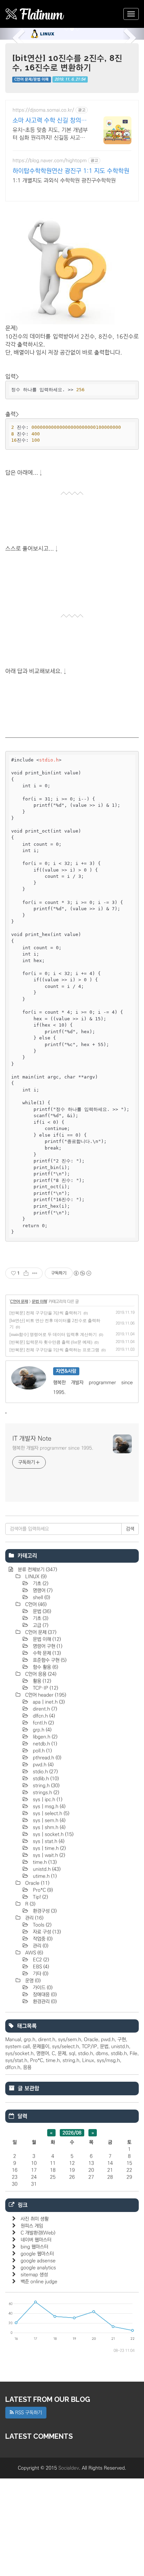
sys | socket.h (52, 1834)
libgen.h (44, 1737)
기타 (40, 1974)
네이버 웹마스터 (36, 2240)
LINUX (35, 1577)
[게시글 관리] (35, 1273)
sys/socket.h (19, 2053)
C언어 (35, 1604)
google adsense (38, 2261)
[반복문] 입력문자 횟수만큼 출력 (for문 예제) (51, 1342)
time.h (44, 1862)
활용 (41, 1681)
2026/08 (72, 2133)
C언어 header (45, 1695)
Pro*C (42, 1890)
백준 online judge (39, 2282)
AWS (33, 1953)
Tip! (40, 1897)
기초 (40, 1584)
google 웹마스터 (37, 2254)
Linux (88, 2060)
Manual (13, 2040)
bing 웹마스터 (34, 2247)
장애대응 (44, 1995)
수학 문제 (46, 1653)
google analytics (38, 2268)
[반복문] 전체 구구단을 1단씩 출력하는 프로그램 (54, 1350)
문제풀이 (41, 2047)
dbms (102, 2053)
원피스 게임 (32, 2226)
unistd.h (46, 1869)
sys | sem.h (48, 1820)
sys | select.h (50, 1813)
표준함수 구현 (49, 1660)
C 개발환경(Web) (38, 2233)
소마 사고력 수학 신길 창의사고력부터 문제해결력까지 (50, 121)
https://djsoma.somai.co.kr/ (43, 110)
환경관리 (44, 2002)
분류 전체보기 (37, 1570)
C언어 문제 (19, 1302)
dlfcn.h (43, 1716)
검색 (130, 1529)
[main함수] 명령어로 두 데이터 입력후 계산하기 (53, 1335)
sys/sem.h (70, 2040)
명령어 (42, 1591)
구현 (122, 2040)
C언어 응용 (40, 1674)
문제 (62, 2053)
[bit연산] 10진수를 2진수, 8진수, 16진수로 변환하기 (67, 63)
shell (41, 1598)
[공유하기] (26, 1273)
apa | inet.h (48, 1702)
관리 (34, 1918)
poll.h (42, 1751)
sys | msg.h (48, 1807)
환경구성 (44, 1911)
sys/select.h (66, 2047)
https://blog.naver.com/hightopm (50, 161)
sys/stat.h (16, 2060)
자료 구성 (46, 1932)
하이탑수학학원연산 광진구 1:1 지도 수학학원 (71, 171)
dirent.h (44, 1709)
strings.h (45, 1793)
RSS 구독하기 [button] (28, 2413)
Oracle (37, 1883)
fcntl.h (43, 1723)
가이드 (42, 1988)
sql (72, 2053)
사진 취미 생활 (35, 2219)
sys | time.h (49, 1848)
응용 (27, 2067)
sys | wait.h (48, 1855)
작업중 (42, 1939)
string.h (45, 1786)
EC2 (40, 1960)
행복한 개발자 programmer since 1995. (53, 1448)
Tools (41, 1925)
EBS (40, 1967)
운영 (32, 1981)
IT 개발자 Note (32, 1439)
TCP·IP (45, 1688)
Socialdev (69, 2468)
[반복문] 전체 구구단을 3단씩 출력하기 (45, 1313)
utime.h (44, 1876)
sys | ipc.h (47, 1800)
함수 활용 (45, 1667)
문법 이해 (39, 1302)
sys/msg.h (108, 2060)
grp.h (41, 1730)
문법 (41, 1611)
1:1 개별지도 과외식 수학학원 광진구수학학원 (64, 180)
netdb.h (44, 1744)
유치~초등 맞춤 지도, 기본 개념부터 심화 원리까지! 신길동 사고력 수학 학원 (50, 134)
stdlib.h (45, 1779)
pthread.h (46, 1758)
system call (17, 2047)
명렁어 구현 (47, 1646)
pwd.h (42, 1765)
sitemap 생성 (34, 2275)
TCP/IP (89, 2047)
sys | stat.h (48, 1841)
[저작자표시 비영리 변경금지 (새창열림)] (82, 1273)
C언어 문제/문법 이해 (31, 79)
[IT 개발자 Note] (35, 14)
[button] (11, 34)
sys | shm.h (48, 1827)
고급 (40, 1625)
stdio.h (45, 1772)
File (134, 2053)
